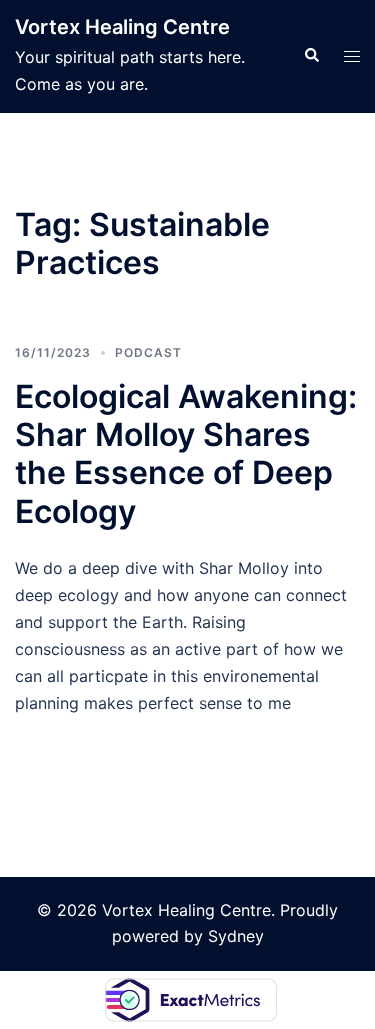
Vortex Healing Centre (122, 27)
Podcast (148, 352)
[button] (311, 56)
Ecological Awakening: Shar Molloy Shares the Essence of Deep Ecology (186, 454)
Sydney (236, 936)
